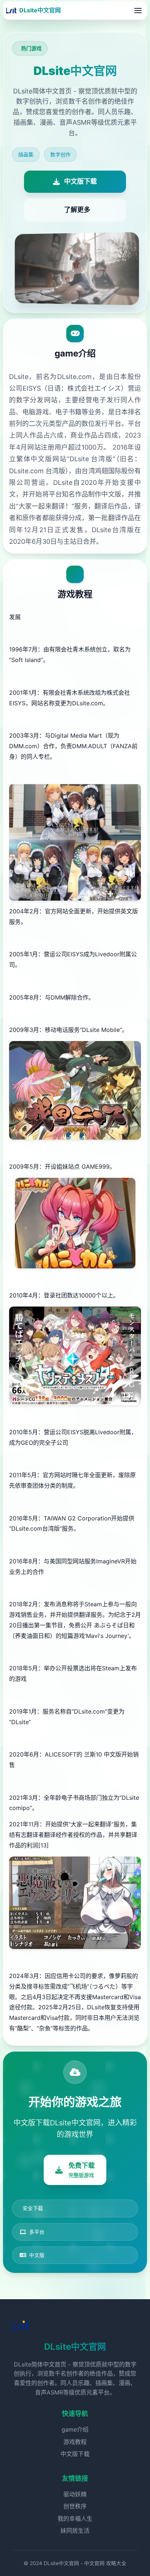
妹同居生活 (75, 2531)
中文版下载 (75, 2454)
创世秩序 (75, 2506)
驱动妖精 (75, 2494)
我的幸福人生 (75, 2519)
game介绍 (75, 2429)
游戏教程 (75, 2442)
